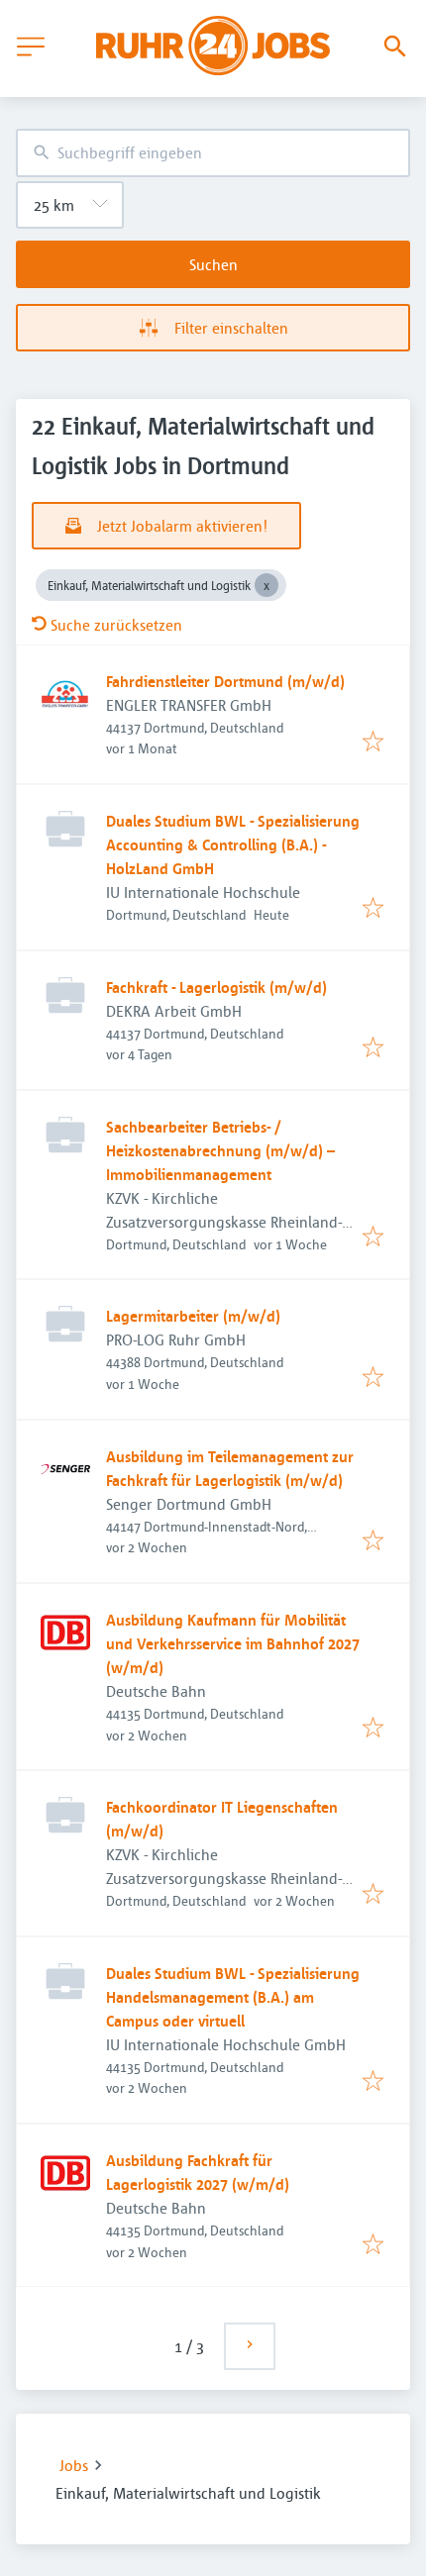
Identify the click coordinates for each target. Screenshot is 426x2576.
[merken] (373, 743)
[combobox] (213, 153)
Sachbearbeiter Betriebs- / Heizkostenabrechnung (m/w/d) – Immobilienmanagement (220, 1150)
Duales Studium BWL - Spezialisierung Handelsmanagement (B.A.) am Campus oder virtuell (233, 1997)
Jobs (74, 2465)
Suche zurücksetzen (116, 625)
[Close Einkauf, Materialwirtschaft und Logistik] (266, 585)
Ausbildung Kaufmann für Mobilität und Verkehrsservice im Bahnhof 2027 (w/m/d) (233, 1643)
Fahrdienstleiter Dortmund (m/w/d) (225, 681)
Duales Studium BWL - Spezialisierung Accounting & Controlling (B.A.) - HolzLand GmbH (233, 844)
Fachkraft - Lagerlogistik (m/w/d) (216, 987)
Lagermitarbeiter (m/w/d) (193, 1316)
